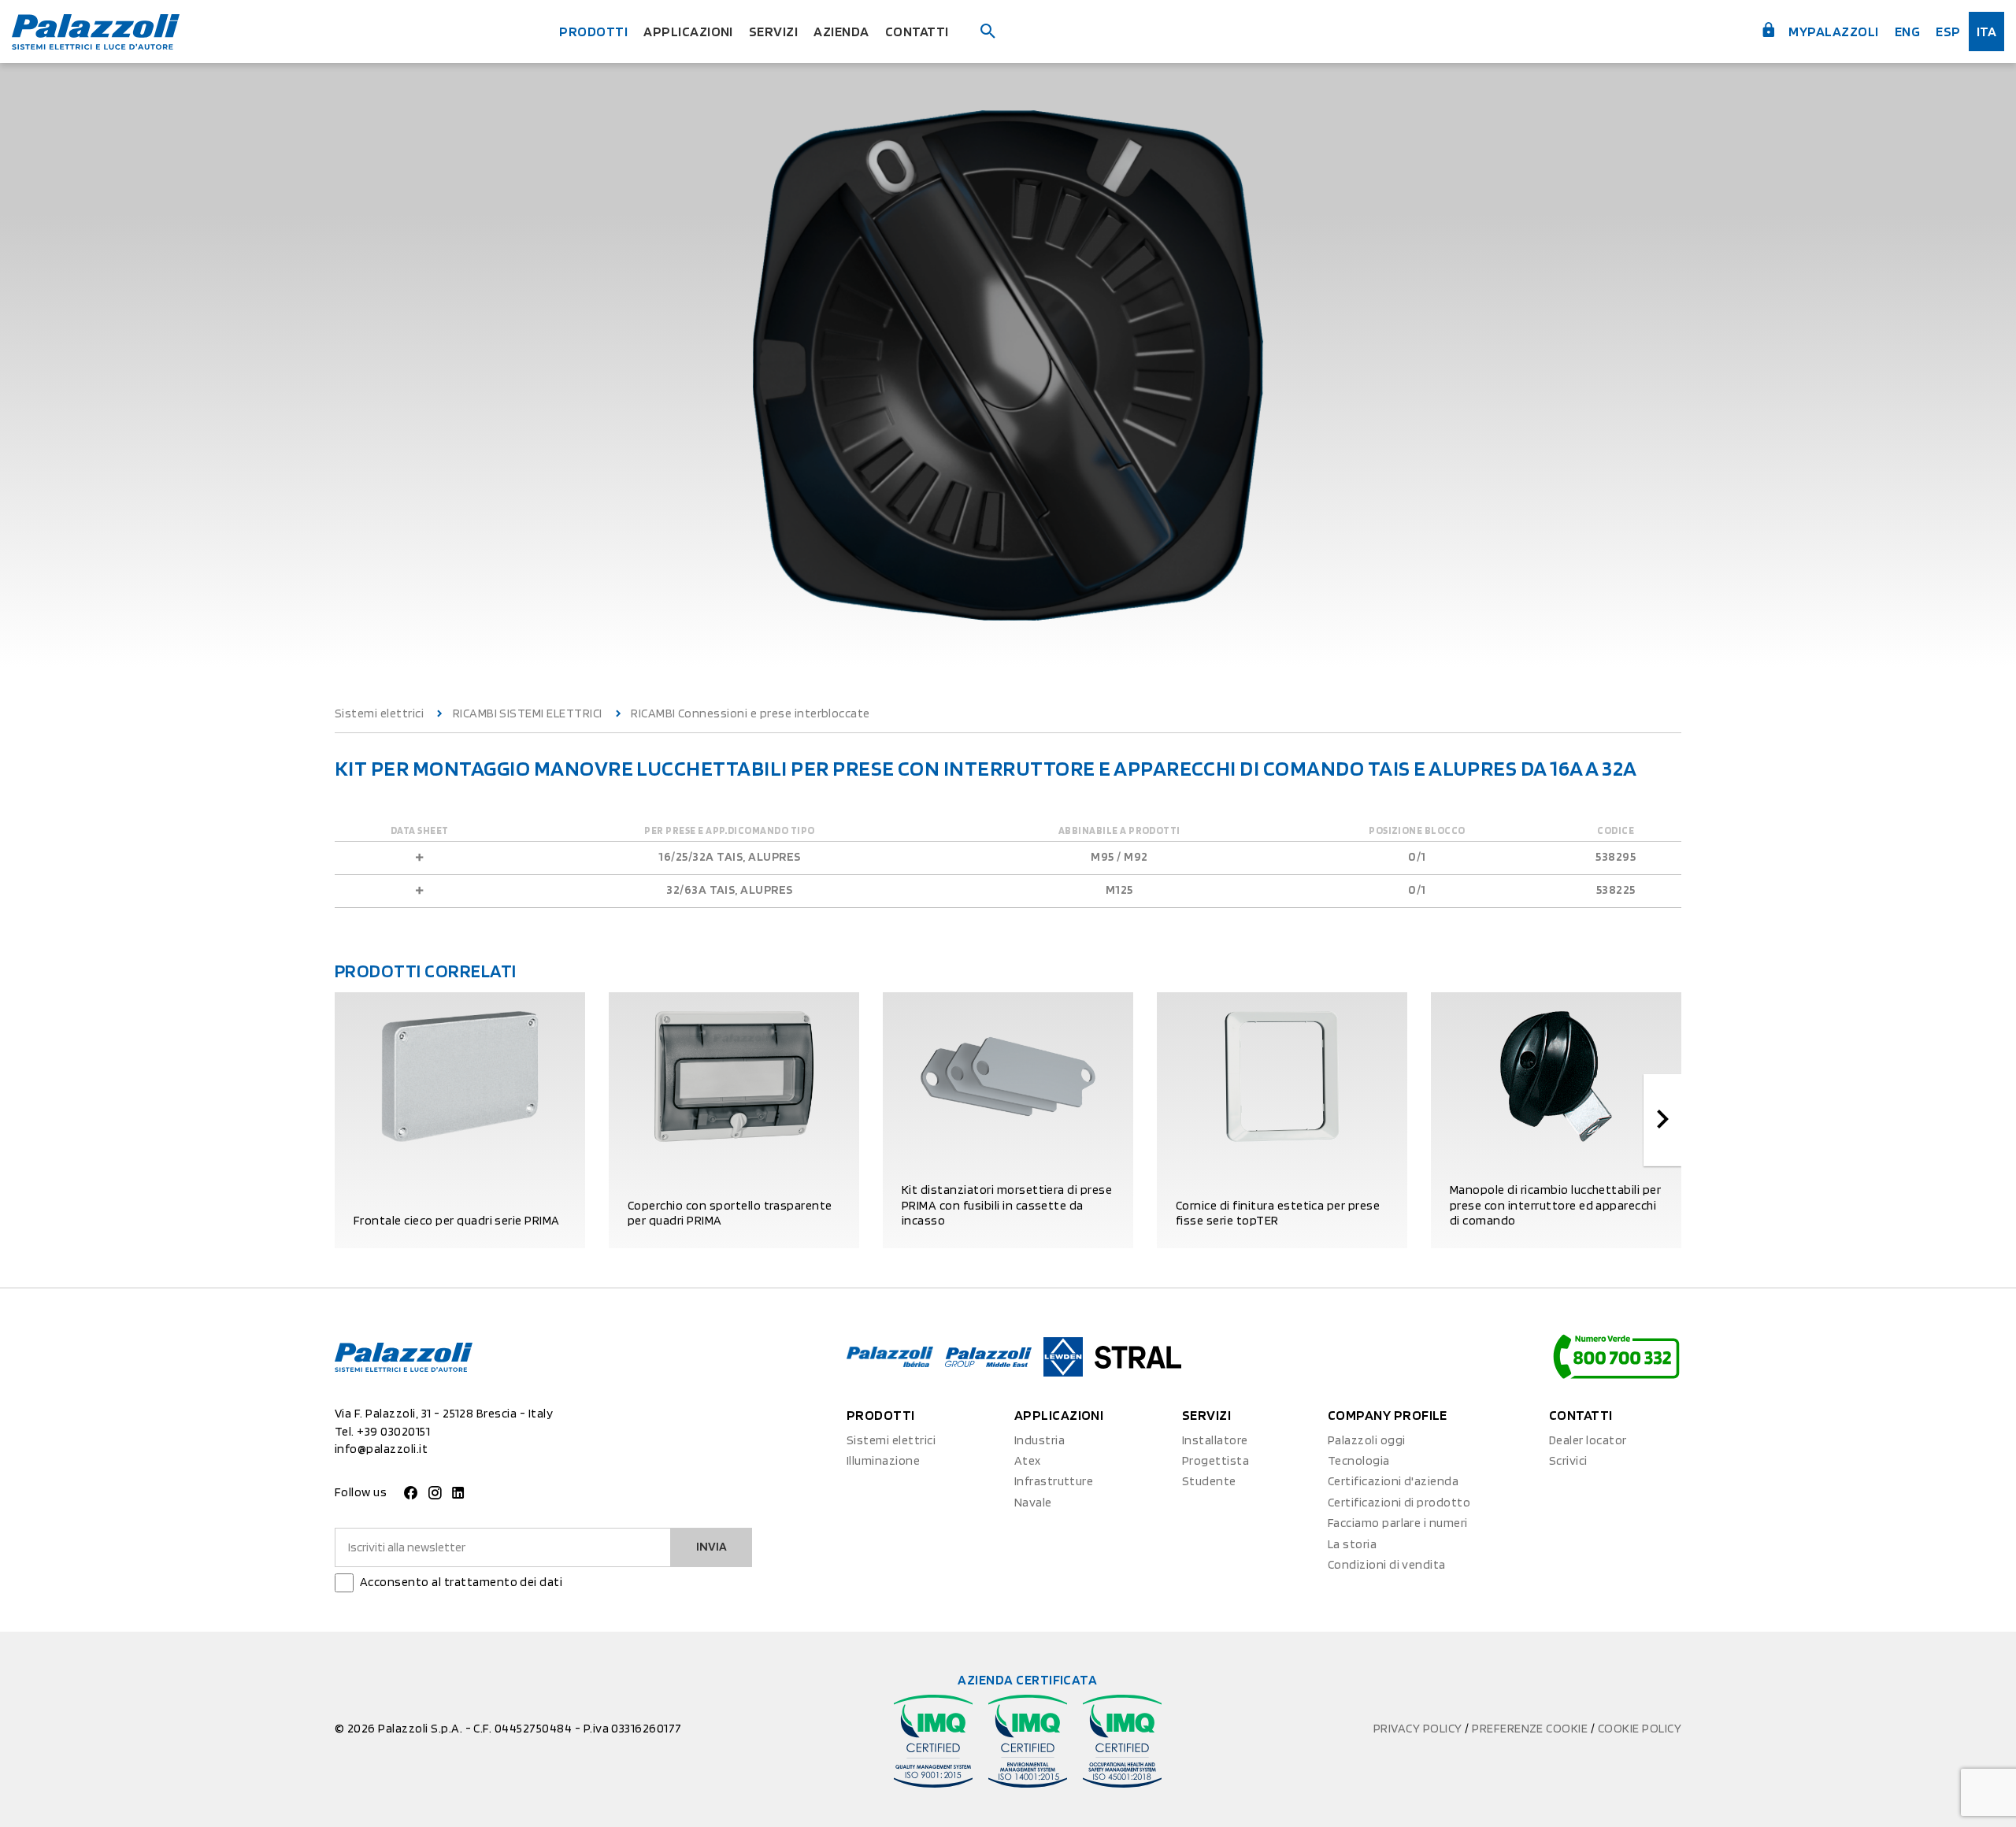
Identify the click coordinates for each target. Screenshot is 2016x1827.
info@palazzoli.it (381, 1449)
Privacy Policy (1419, 1728)
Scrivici (1568, 1460)
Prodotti (593, 31)
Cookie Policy (1640, 1728)
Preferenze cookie (1531, 1728)
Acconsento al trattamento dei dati (461, 1582)
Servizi (773, 31)
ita (1986, 31)
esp (1948, 31)
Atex (1028, 1460)
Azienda (841, 31)
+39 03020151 (393, 1431)
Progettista (1216, 1460)
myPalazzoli (1833, 31)
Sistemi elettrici (379, 713)
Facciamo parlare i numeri (1398, 1523)
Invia (712, 1546)
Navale (1033, 1502)
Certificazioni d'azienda (1393, 1481)
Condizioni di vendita (1387, 1564)
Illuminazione (883, 1460)
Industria (1039, 1440)
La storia (1352, 1544)
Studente (1209, 1481)
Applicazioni (688, 31)
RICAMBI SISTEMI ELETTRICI (528, 713)
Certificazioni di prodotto (1399, 1502)
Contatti (917, 31)
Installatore (1215, 1440)
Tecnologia (1359, 1460)
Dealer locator (1588, 1440)
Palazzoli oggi (1367, 1440)
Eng (1907, 31)
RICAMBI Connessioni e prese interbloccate (750, 713)
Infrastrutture (1054, 1481)
